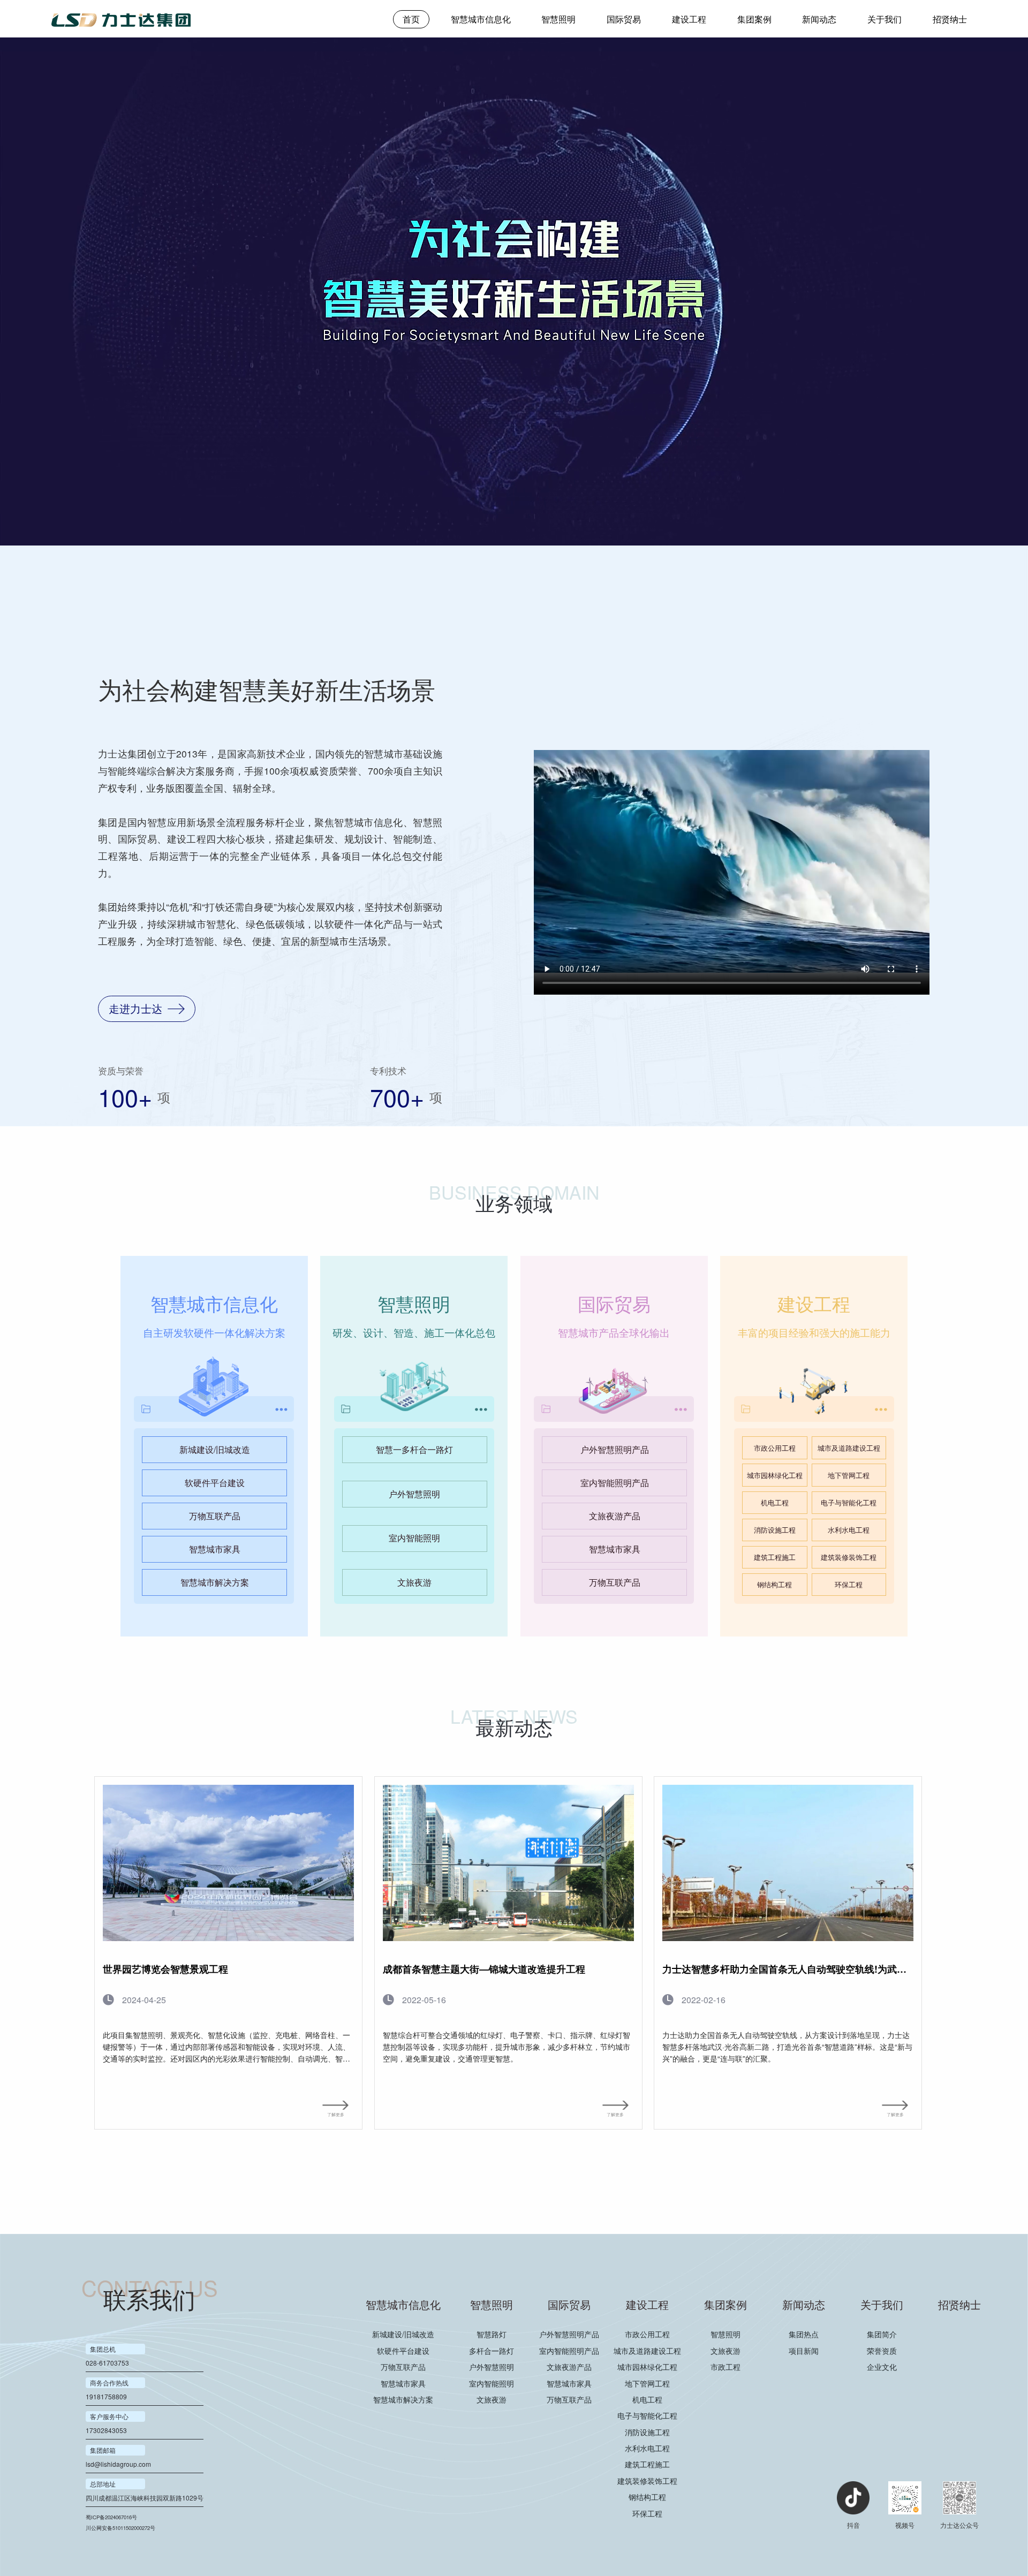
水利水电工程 (849, 1530)
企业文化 (882, 2367)
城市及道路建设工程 (849, 1448)
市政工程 (725, 2367)
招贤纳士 (950, 19)
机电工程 (775, 1502)
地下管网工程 (849, 1475)
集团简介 (882, 2334)
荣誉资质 (882, 2351)
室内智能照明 (414, 1538)
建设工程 (689, 19)
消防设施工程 (775, 1530)
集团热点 (804, 2334)
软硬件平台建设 (215, 1483)
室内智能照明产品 (615, 1483)
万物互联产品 (215, 1516)
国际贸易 (624, 19)
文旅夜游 (414, 1582)
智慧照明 (558, 19)
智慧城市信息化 (481, 19)
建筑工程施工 (775, 1557)
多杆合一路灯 (492, 2351)
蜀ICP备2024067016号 (111, 2517)
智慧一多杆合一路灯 (414, 1449)
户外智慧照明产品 (615, 1449)
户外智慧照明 (414, 1494)
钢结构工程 (774, 1584)
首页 (411, 19)
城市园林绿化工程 (775, 1475)
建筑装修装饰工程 (849, 1557)
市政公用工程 (775, 1448)
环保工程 (849, 1584)
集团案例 (754, 19)
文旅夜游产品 (615, 1516)
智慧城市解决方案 (215, 1582)
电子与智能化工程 (849, 1502)
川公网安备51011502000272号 (120, 2528)
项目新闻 (804, 2351)
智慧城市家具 (215, 1549)
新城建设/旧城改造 (215, 1449)
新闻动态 (819, 19)
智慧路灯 (492, 2334)
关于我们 (885, 19)
